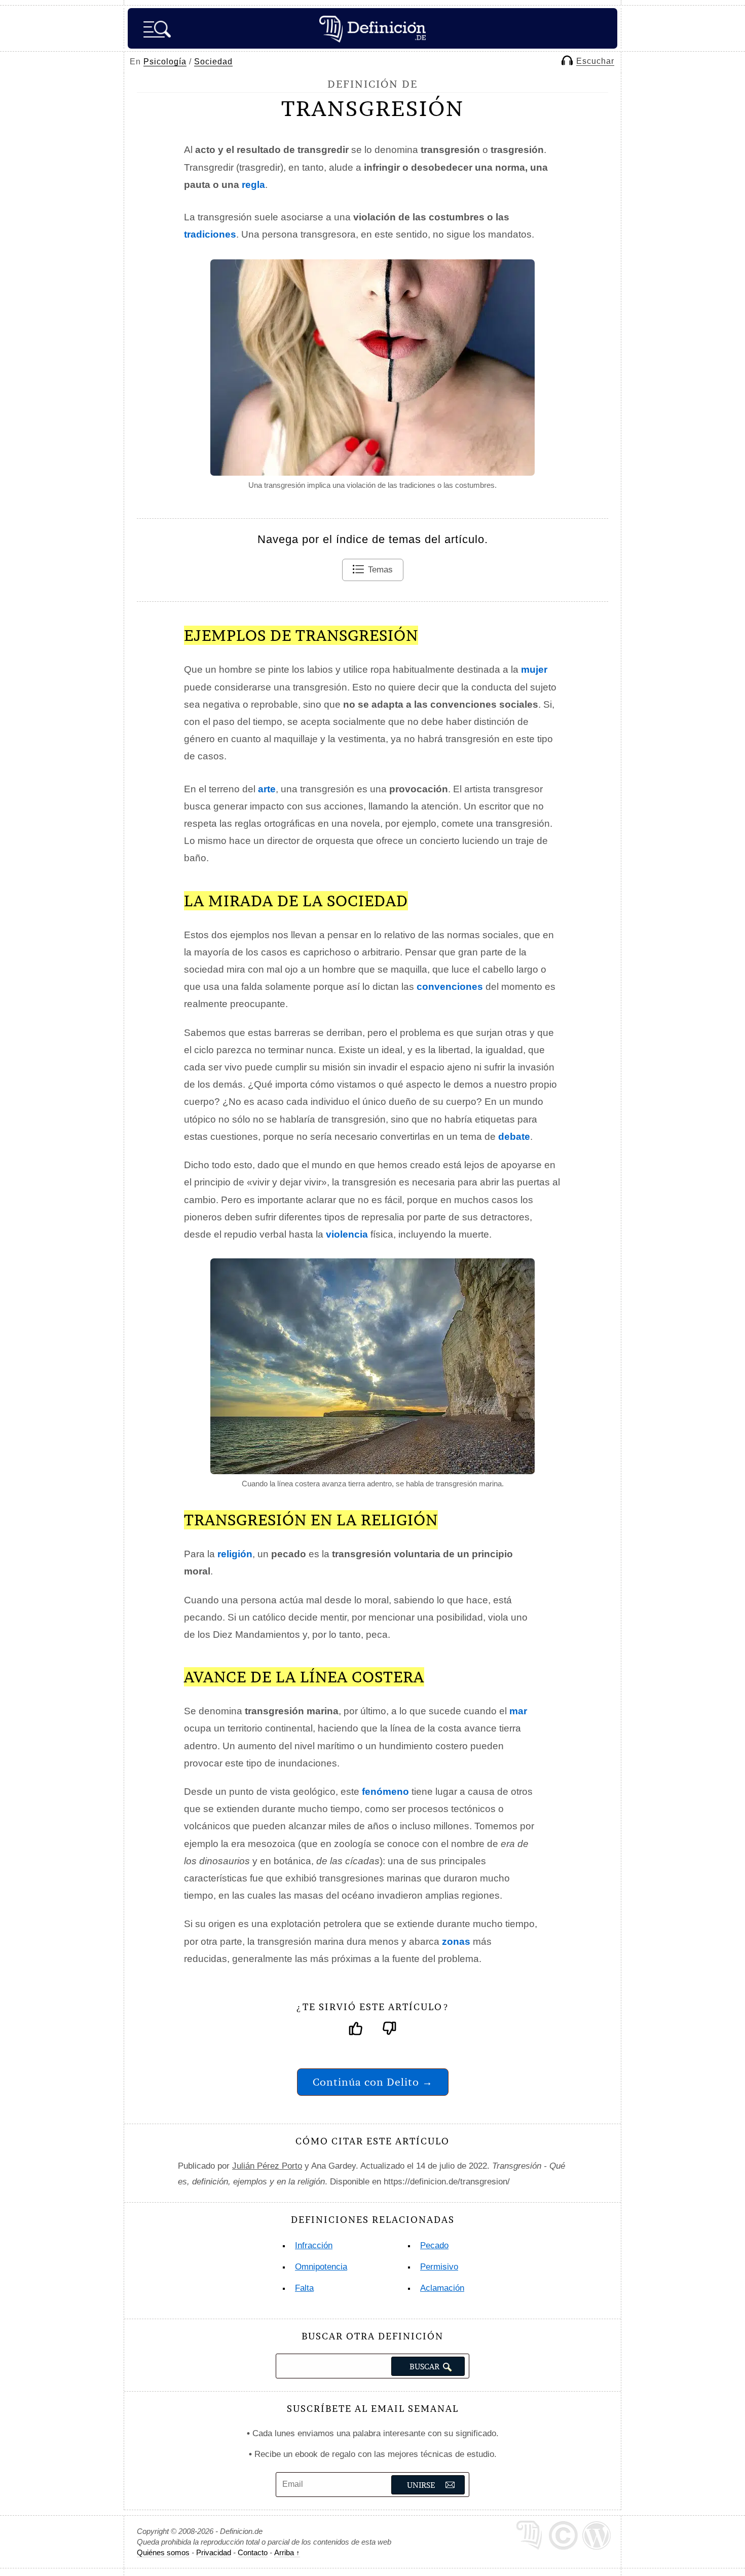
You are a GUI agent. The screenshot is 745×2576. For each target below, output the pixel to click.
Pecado (434, 2245)
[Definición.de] (372, 28)
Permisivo (439, 2267)
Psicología (165, 62)
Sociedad (213, 62)
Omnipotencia (321, 2267)
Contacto (253, 2552)
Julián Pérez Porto (267, 2166)
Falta (304, 2288)
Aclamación (442, 2288)
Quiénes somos (163, 2552)
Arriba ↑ (287, 2552)
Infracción (314, 2245)
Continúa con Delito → (373, 2082)
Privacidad (214, 2552)
